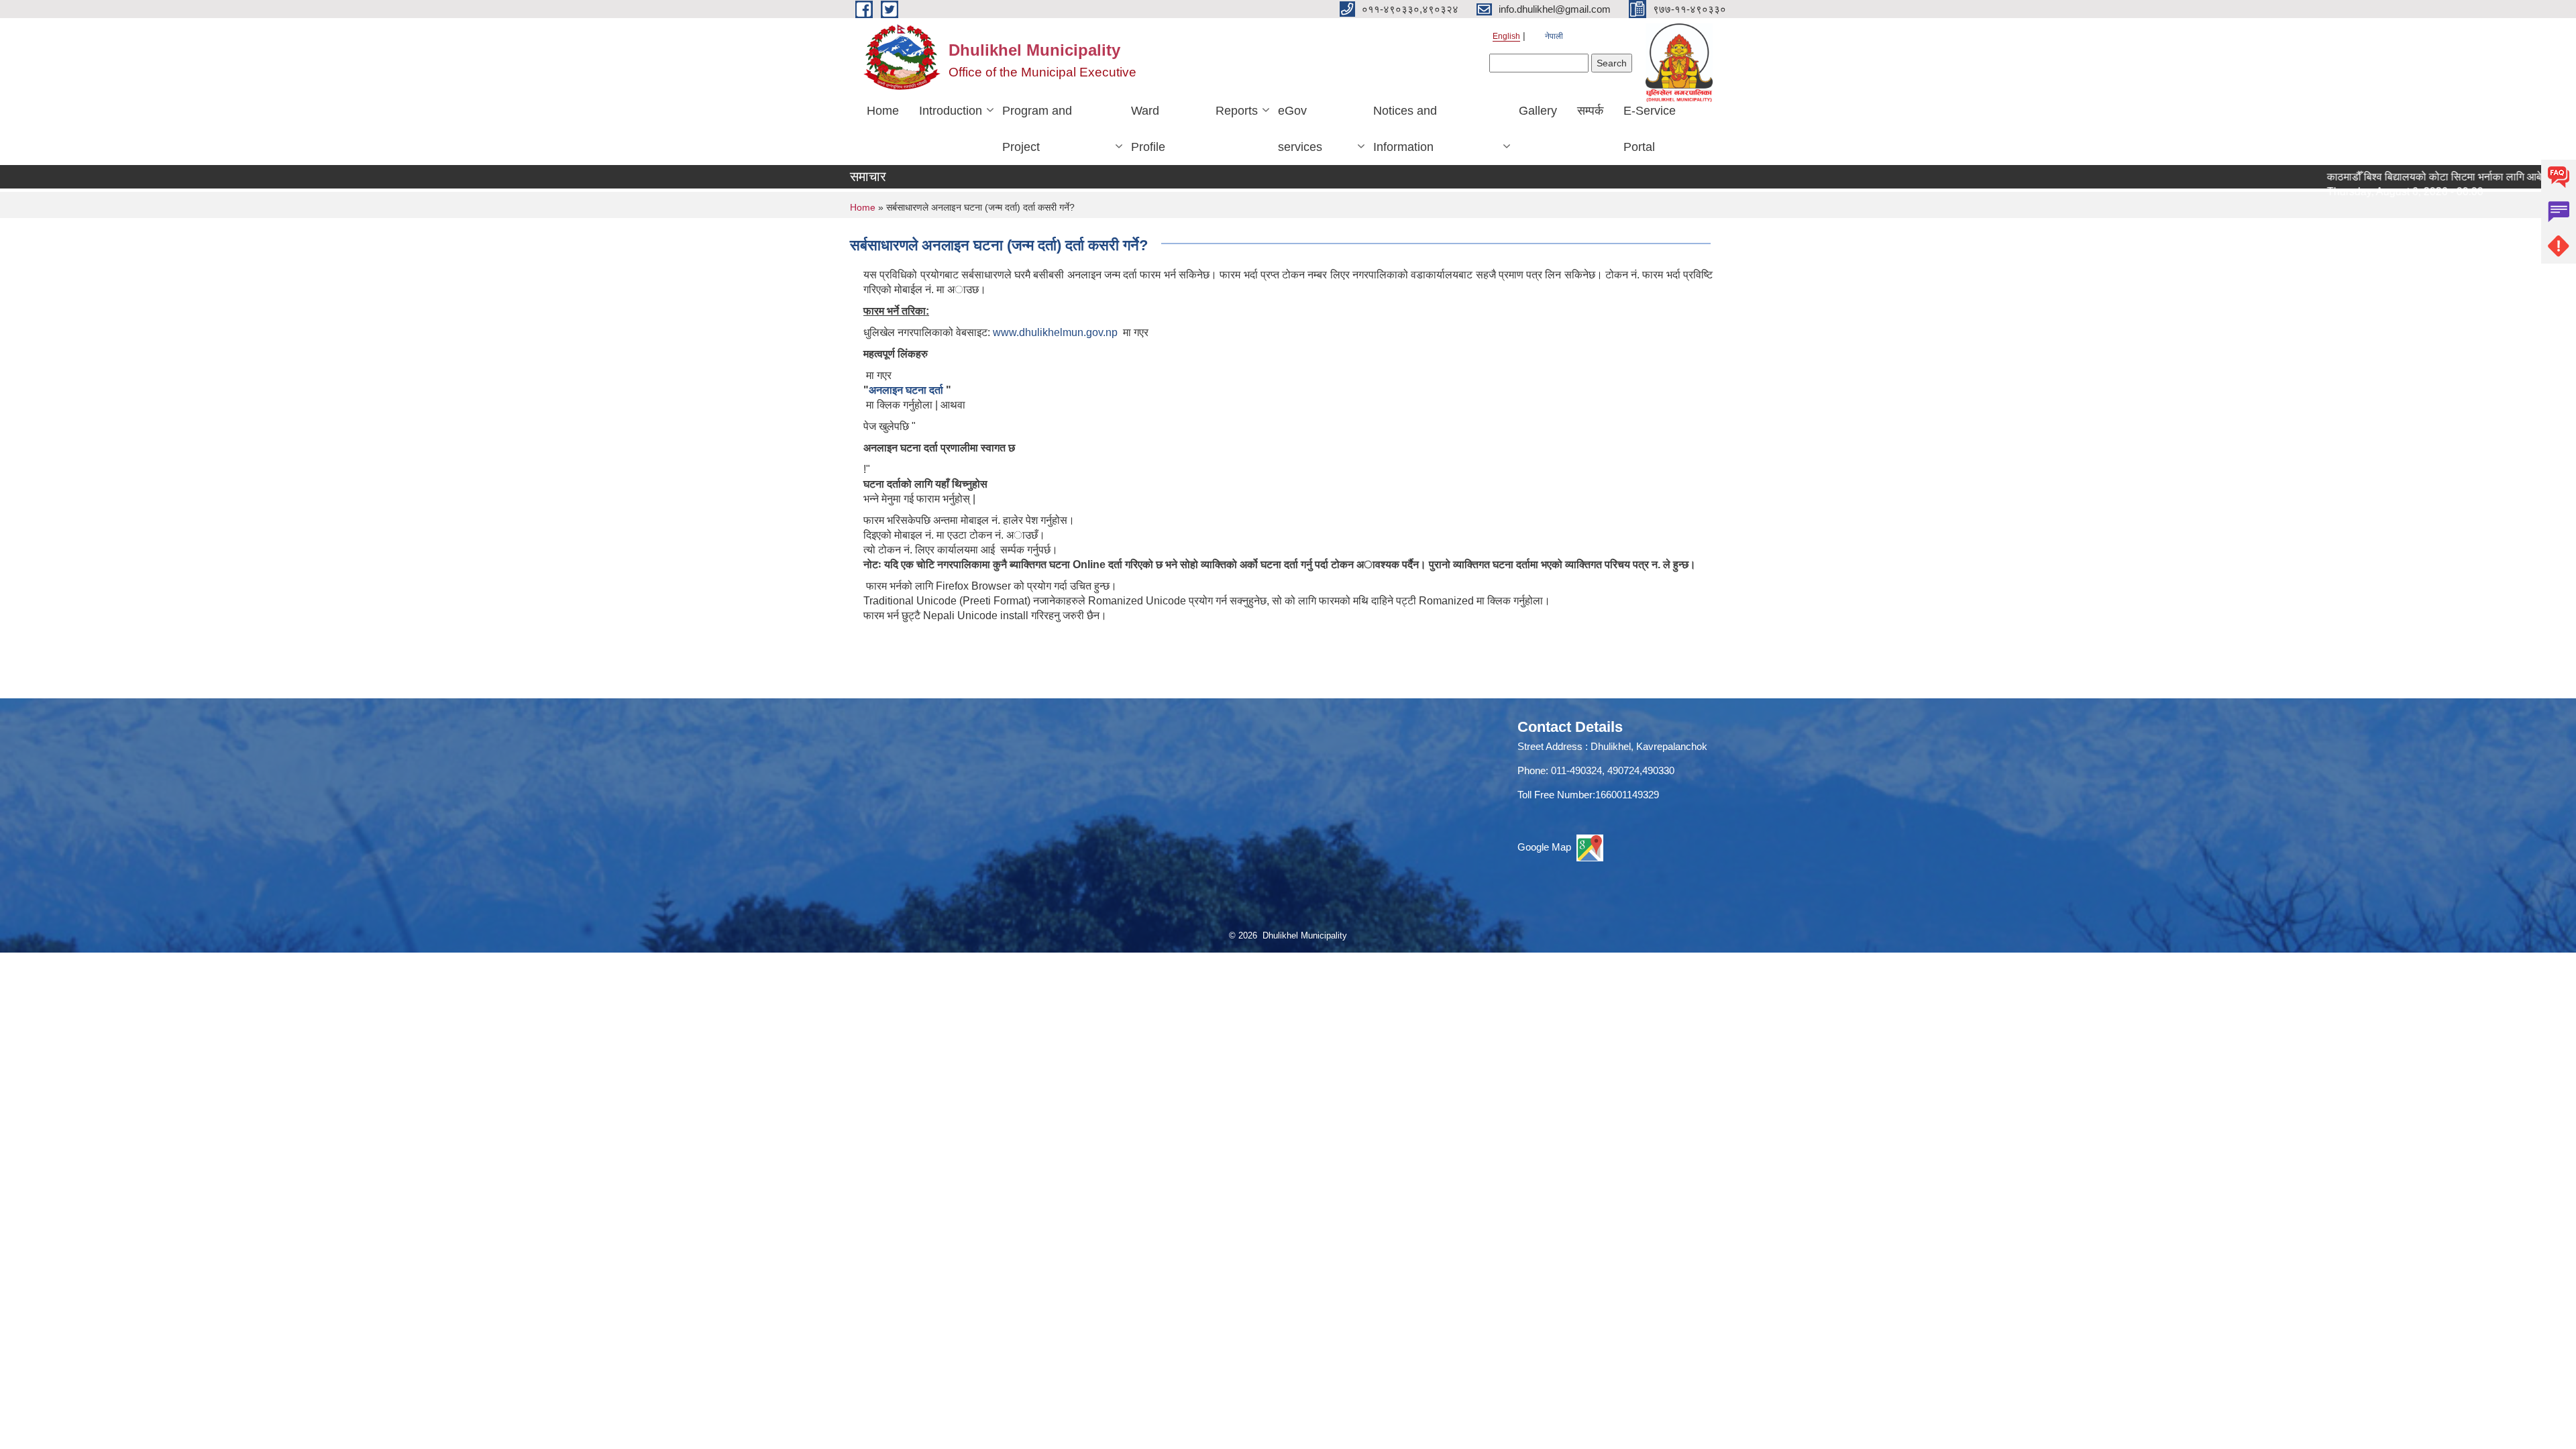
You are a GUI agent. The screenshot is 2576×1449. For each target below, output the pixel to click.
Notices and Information (1405, 129)
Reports (1237, 111)
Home (883, 111)
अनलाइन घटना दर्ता (907, 390)
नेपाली (1554, 36)
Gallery (1538, 111)
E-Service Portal (1650, 129)
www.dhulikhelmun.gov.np (1055, 332)
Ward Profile (1148, 129)
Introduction (951, 111)
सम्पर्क (1590, 111)
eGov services (1300, 129)
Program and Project (1037, 129)
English (1506, 36)
